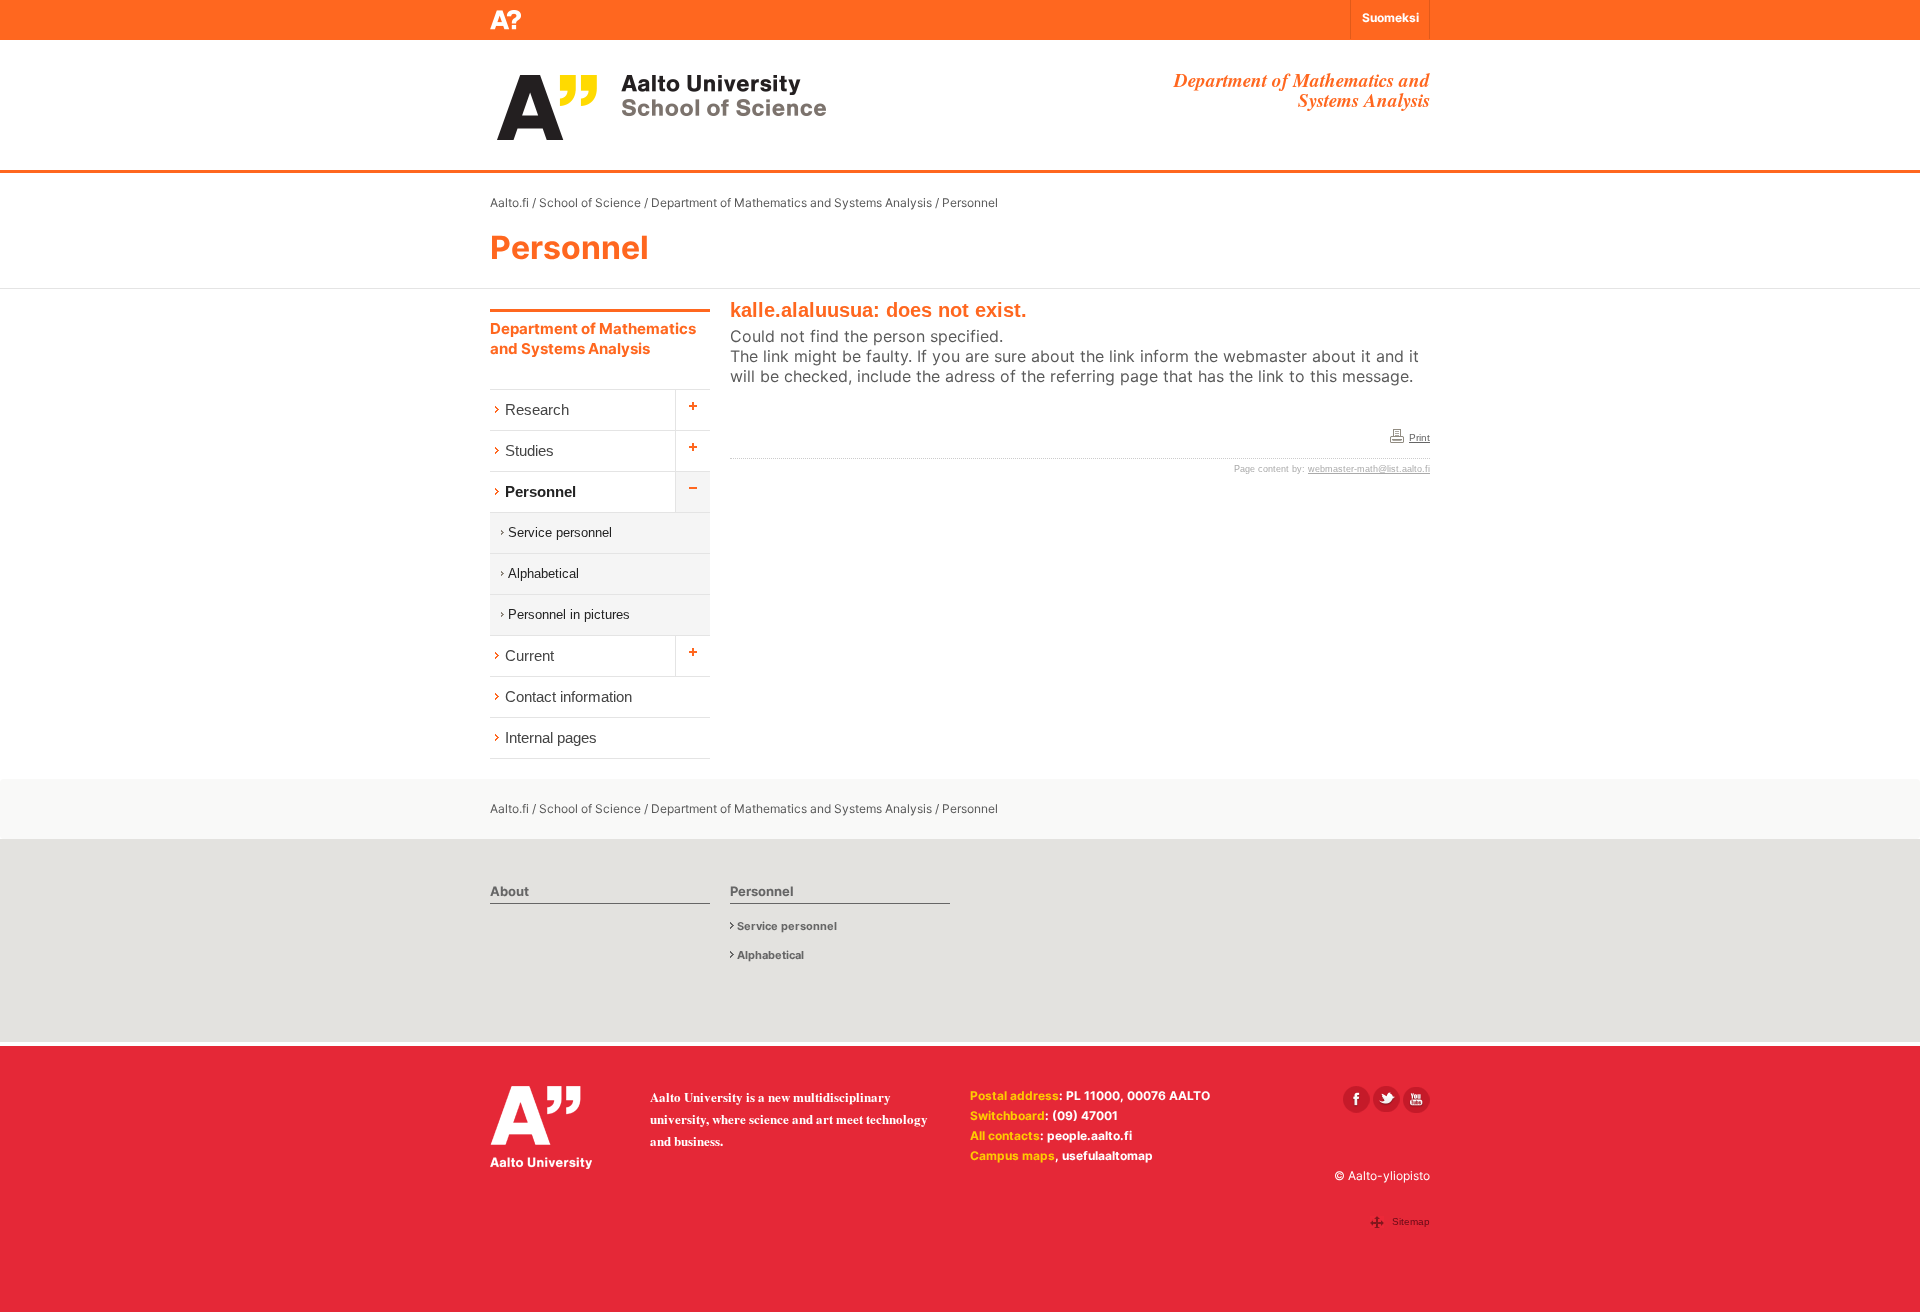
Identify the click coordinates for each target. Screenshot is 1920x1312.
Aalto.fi (509, 202)
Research (537, 409)
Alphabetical (543, 573)
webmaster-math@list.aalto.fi (1369, 469)
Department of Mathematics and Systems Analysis (791, 202)
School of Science (590, 202)
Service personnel (560, 532)
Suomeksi (1390, 17)
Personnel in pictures (569, 614)
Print (1419, 437)
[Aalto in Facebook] (1356, 1099)
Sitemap (1411, 1221)
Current (529, 655)
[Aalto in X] (1386, 1099)
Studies (529, 450)
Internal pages (551, 737)
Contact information (568, 696)
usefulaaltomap (1107, 1155)
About (509, 891)
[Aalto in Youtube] (1416, 1099)
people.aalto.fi (1089, 1135)
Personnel (970, 202)
